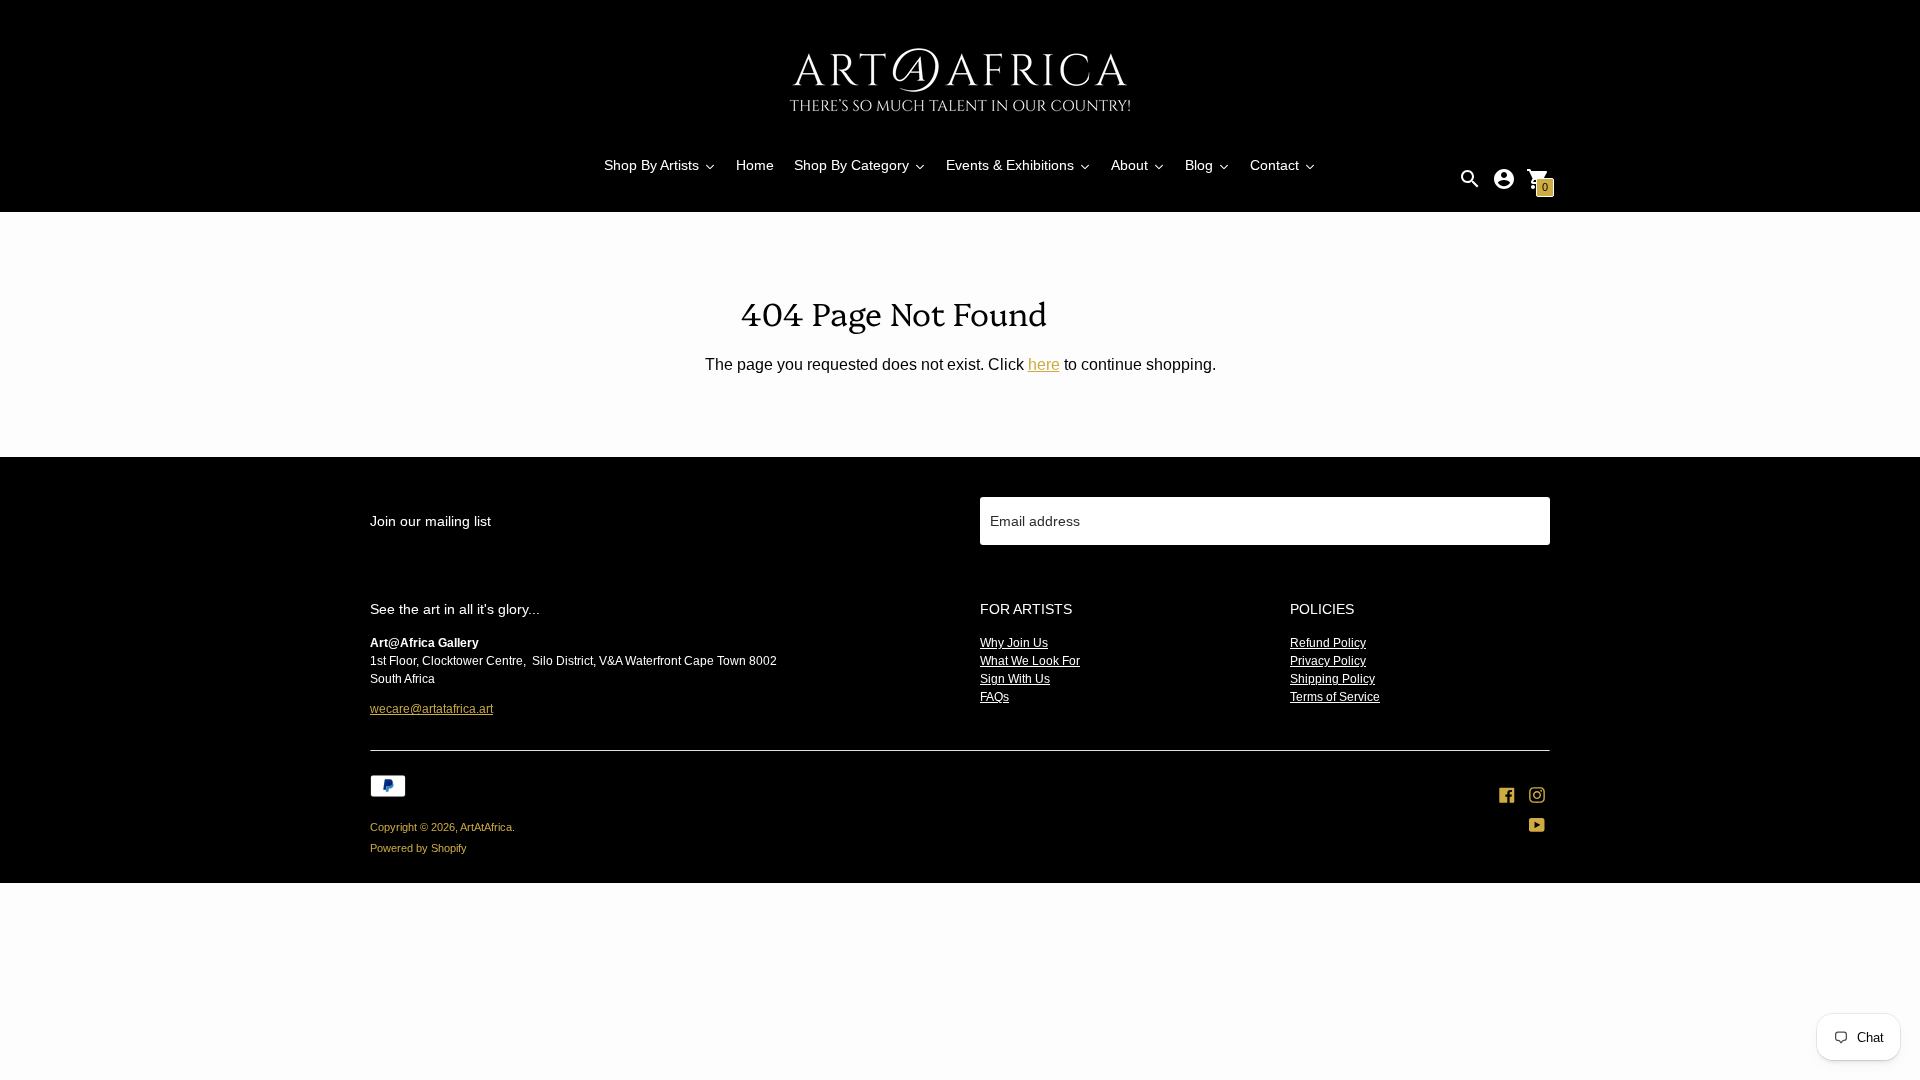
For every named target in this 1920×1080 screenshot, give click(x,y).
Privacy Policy (1328, 661)
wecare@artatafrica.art (431, 709)
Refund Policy (1328, 643)
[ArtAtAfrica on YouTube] (1537, 823)
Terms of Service (1335, 697)
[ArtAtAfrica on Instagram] (1537, 793)
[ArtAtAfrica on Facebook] (1507, 793)
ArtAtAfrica (486, 827)
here (1044, 364)
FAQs (994, 697)
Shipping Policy (1332, 679)
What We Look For (1030, 661)
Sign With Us (1015, 679)
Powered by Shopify (418, 848)
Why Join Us (1014, 643)
